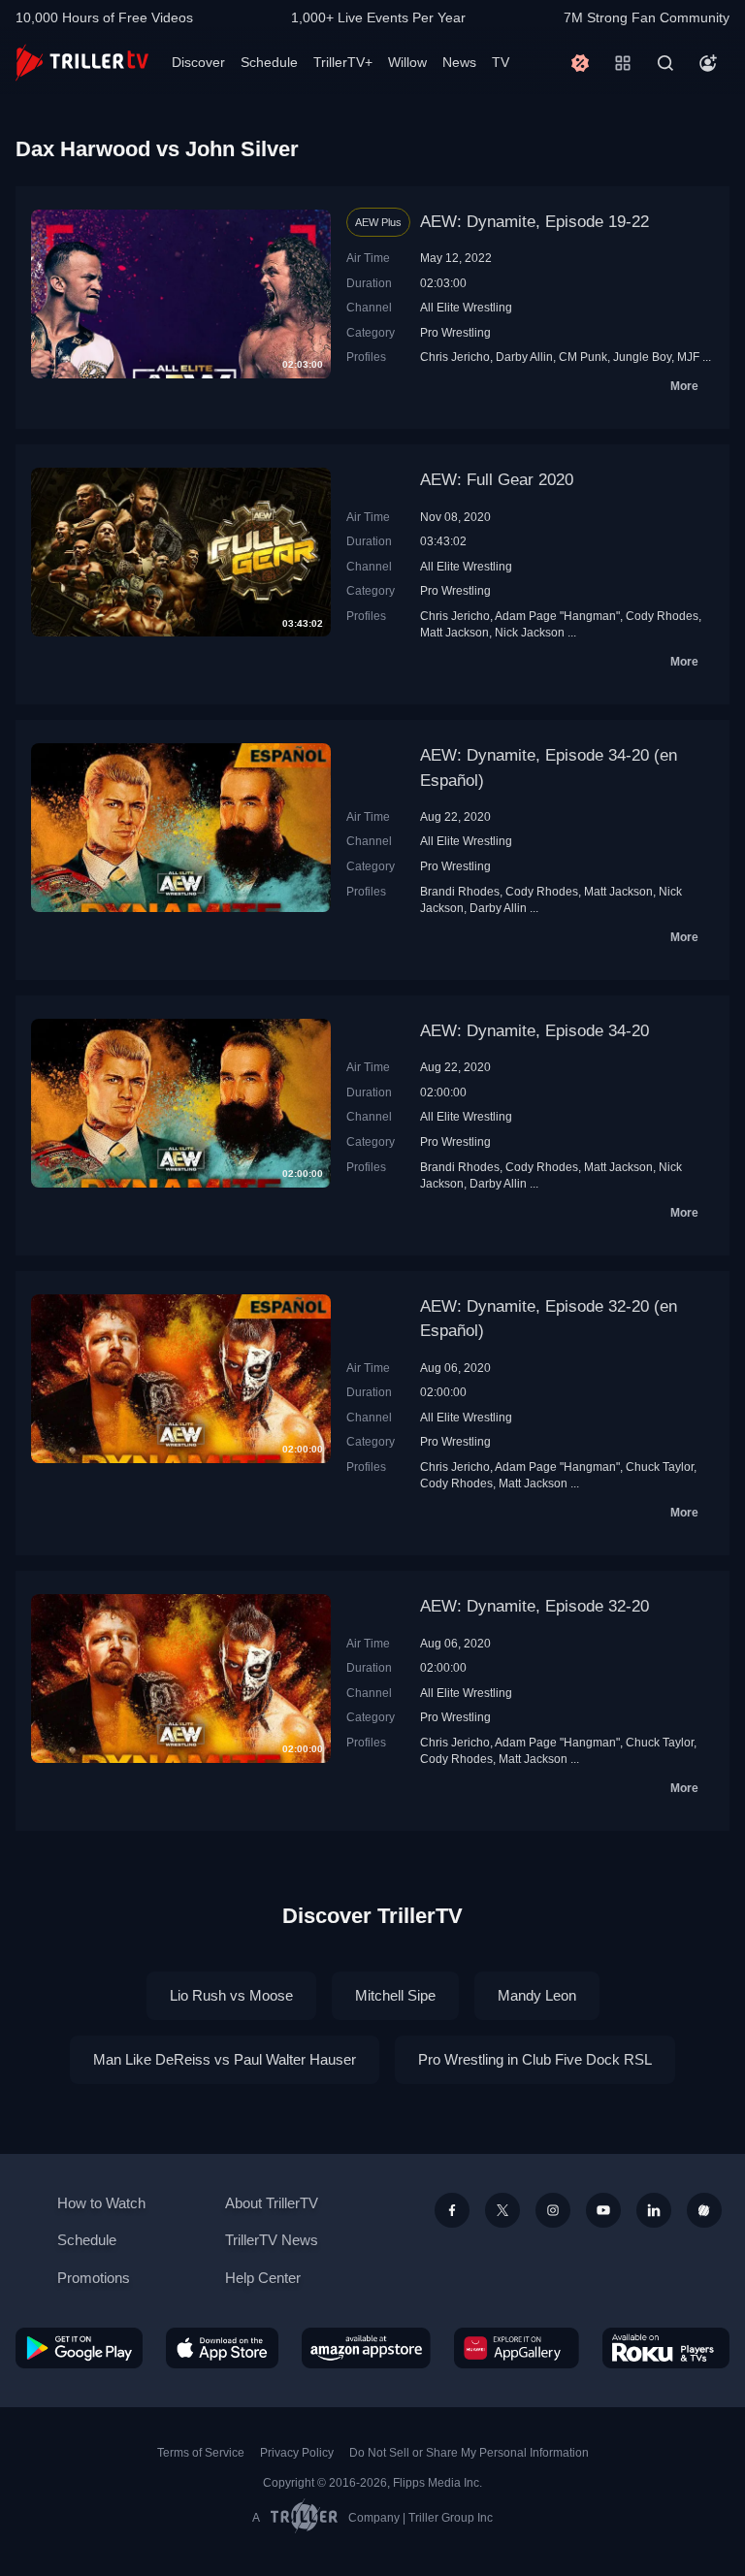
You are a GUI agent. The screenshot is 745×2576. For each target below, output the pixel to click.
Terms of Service (201, 2453)
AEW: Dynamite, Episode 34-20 (534, 1031)
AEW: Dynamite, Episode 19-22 (534, 222)
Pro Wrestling (455, 332)
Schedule (269, 62)
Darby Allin (524, 357)
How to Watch (101, 2203)
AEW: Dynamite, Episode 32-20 (534, 1606)
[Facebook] (452, 2210)
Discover (198, 62)
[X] (502, 2210)
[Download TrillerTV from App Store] (223, 2348)
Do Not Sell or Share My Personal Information (469, 2453)
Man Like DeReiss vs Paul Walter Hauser (225, 2059)
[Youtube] (603, 2210)
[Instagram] (553, 2210)
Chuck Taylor (660, 1467)
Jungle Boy (642, 357)
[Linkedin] (654, 2210)
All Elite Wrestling (466, 307)
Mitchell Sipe (395, 1995)
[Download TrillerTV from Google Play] (79, 2348)
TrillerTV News (272, 2240)
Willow (407, 62)
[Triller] (704, 2210)
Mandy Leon (537, 1995)
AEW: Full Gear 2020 (497, 480)
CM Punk (583, 357)
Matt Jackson (454, 632)
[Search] (665, 63)
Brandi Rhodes (460, 891)
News (459, 62)
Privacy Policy (297, 2453)
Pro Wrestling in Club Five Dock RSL (535, 2059)
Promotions (94, 2278)
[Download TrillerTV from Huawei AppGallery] (517, 2348)
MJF (688, 357)
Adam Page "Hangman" (557, 616)
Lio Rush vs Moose (231, 1995)
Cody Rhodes (662, 616)
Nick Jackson (530, 632)
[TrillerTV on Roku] (666, 2348)
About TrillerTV (272, 2203)
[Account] (708, 63)
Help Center (263, 2278)
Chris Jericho (455, 357)
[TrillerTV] (82, 63)
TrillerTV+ (343, 62)
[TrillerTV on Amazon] (366, 2348)
